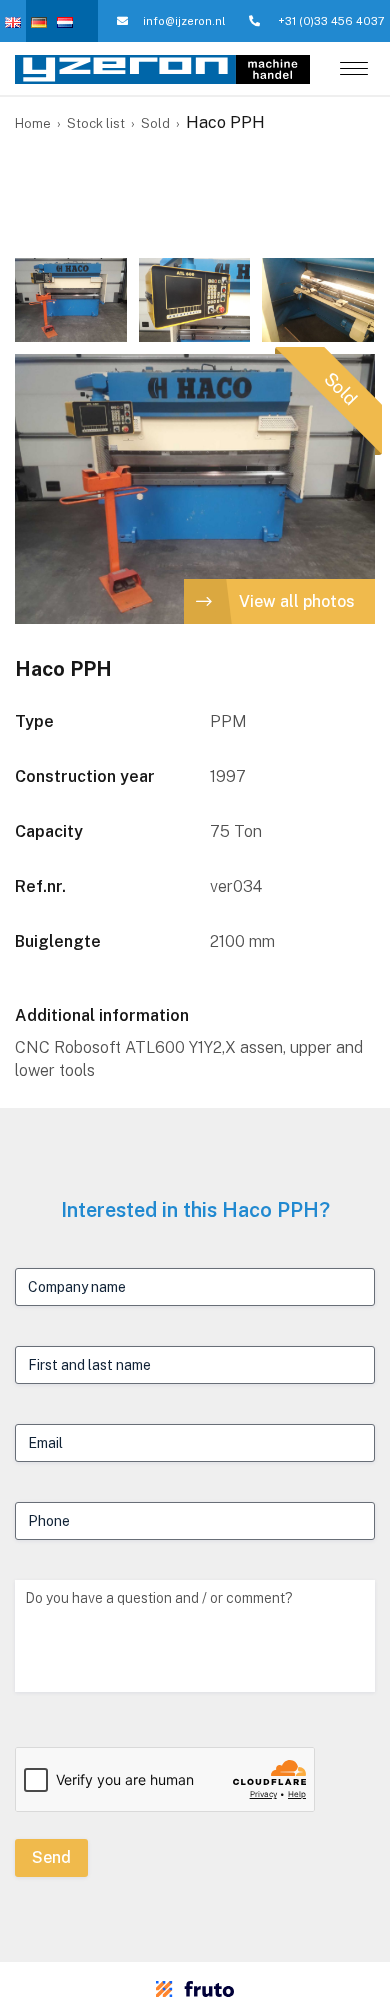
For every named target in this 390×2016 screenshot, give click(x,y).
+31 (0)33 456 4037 (330, 21)
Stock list (96, 123)
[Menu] (354, 70)
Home (33, 123)
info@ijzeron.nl (184, 21)
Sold (155, 123)
